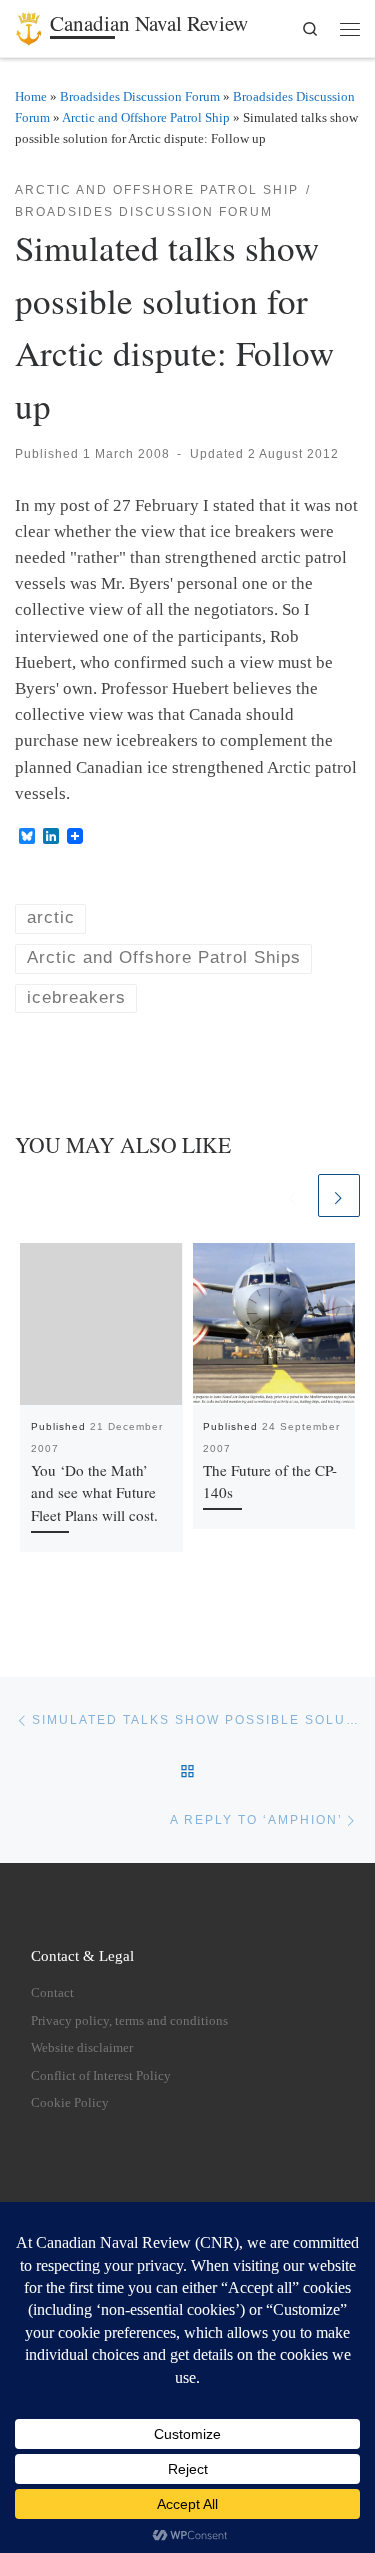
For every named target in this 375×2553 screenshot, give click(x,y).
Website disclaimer (82, 2048)
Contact (52, 1993)
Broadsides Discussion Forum (140, 96)
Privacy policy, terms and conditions (129, 2021)
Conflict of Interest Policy (101, 2076)
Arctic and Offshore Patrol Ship (146, 117)
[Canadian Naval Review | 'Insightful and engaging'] (29, 25)
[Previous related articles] (293, 1195)
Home (31, 96)
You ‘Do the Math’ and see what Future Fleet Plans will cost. (94, 1493)
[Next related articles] (339, 1195)
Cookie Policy (70, 2103)
